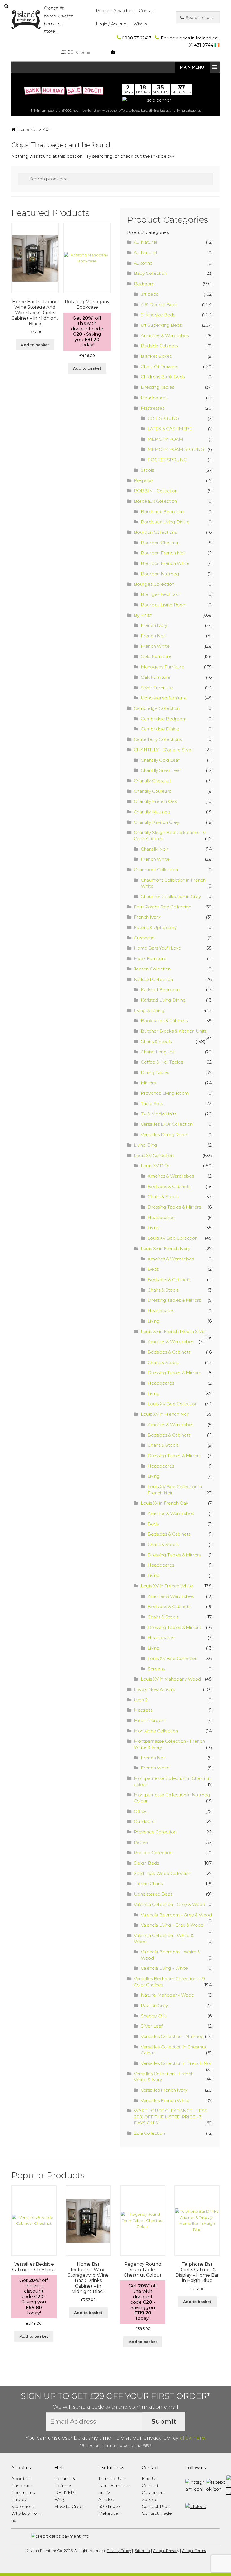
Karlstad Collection (153, 979)
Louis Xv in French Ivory (166, 1249)
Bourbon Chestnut (160, 543)
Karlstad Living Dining (163, 1000)
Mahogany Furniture (163, 667)
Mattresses (153, 408)
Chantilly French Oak (155, 801)
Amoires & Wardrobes (171, 1176)
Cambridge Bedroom (164, 719)
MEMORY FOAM (165, 439)
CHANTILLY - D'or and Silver (163, 750)
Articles (106, 2499)
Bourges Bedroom (161, 594)
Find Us (150, 2479)
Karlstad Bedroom (160, 990)
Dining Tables (155, 1072)
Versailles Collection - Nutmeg (172, 2036)
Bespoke (143, 481)
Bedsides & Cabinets (169, 1186)
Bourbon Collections (155, 532)
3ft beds (149, 294)
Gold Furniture (156, 656)
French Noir (153, 636)
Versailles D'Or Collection (167, 1124)
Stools (147, 470)
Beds (153, 1269)
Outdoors (144, 1821)
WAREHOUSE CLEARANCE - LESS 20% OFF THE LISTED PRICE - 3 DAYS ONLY (171, 2117)
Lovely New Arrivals (154, 1689)
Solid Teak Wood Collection (163, 1873)
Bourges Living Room (164, 605)
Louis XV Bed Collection (173, 1238)
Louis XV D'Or (155, 1166)
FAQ (59, 2499)
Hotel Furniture (150, 958)
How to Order (69, 2506)
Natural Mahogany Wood (167, 1995)
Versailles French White (165, 2100)
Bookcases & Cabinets (164, 1021)
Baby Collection (150, 273)
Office (140, 1811)
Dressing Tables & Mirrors (174, 1207)
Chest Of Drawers (159, 367)
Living (154, 1228)
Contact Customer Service (152, 2492)
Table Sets (152, 1103)
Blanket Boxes (156, 356)
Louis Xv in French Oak (165, 1503)
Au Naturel (145, 242)
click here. (193, 2438)
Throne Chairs (148, 1884)
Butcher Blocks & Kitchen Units (174, 1031)
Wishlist (141, 24)
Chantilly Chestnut (153, 781)
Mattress (143, 1710)
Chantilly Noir (155, 849)
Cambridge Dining (160, 729)
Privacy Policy (119, 2551)
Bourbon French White (165, 563)
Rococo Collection (153, 1853)
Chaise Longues (158, 1052)
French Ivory (154, 625)
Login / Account (112, 24)
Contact (147, 11)
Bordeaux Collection (155, 501)
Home (23, 129)
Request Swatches (115, 11)
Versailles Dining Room (165, 1135)
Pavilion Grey (154, 2005)
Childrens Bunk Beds (163, 377)
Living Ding (146, 1145)
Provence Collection (155, 1832)
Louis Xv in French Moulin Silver (174, 1331)
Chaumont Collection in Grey (171, 896)
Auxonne (143, 263)
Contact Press (156, 2506)
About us (21, 2479)
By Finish (143, 615)
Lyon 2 (141, 1700)
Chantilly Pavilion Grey (156, 822)
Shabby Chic (154, 2016)
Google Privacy (166, 2551)
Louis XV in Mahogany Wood (171, 1679)
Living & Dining (149, 1010)
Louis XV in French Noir (165, 1414)
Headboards (154, 398)
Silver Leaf (152, 2026)
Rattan (141, 1842)
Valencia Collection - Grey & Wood (169, 1904)
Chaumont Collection (156, 870)
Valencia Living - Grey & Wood (172, 1925)
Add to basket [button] (35, 345)
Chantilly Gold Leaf (160, 760)
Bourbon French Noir (163, 553)
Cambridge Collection (157, 708)
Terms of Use (112, 2479)
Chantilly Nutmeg (152, 812)
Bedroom (144, 284)
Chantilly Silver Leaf (161, 770)
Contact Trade (157, 2513)
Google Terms (194, 2551)
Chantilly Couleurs (152, 791)
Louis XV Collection (154, 1155)
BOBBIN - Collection (156, 491)
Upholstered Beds (153, 1894)
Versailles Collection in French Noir (177, 2063)
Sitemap (142, 2551)
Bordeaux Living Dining (165, 522)
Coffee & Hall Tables (162, 1062)
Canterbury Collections (158, 739)
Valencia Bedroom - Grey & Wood (176, 1915)
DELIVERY (65, 2493)
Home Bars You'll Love (157, 948)
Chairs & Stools (156, 1041)
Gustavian (144, 938)
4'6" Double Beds (159, 305)
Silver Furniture (157, 688)
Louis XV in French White (167, 1586)
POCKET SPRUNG (167, 460)
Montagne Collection (156, 1731)
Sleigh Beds (146, 1863)
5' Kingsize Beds (158, 315)
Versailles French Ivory (164, 2090)
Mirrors (148, 1083)
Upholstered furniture (164, 698)
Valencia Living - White (164, 1968)
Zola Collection (149, 2133)
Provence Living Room (165, 1093)
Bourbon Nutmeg (160, 574)
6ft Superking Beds (161, 325)
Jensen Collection (152, 969)
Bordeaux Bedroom (162, 512)
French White (155, 646)
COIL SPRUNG (163, 418)
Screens (156, 1669)
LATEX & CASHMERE (170, 429)
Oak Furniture (156, 677)
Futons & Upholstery (155, 927)
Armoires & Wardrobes (165, 336)
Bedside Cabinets (159, 346)
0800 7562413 (137, 38)
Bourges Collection (154, 584)
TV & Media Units (159, 1114)
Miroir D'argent (150, 1720)
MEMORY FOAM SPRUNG (176, 449)
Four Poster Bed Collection (163, 907)
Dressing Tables (157, 387)
